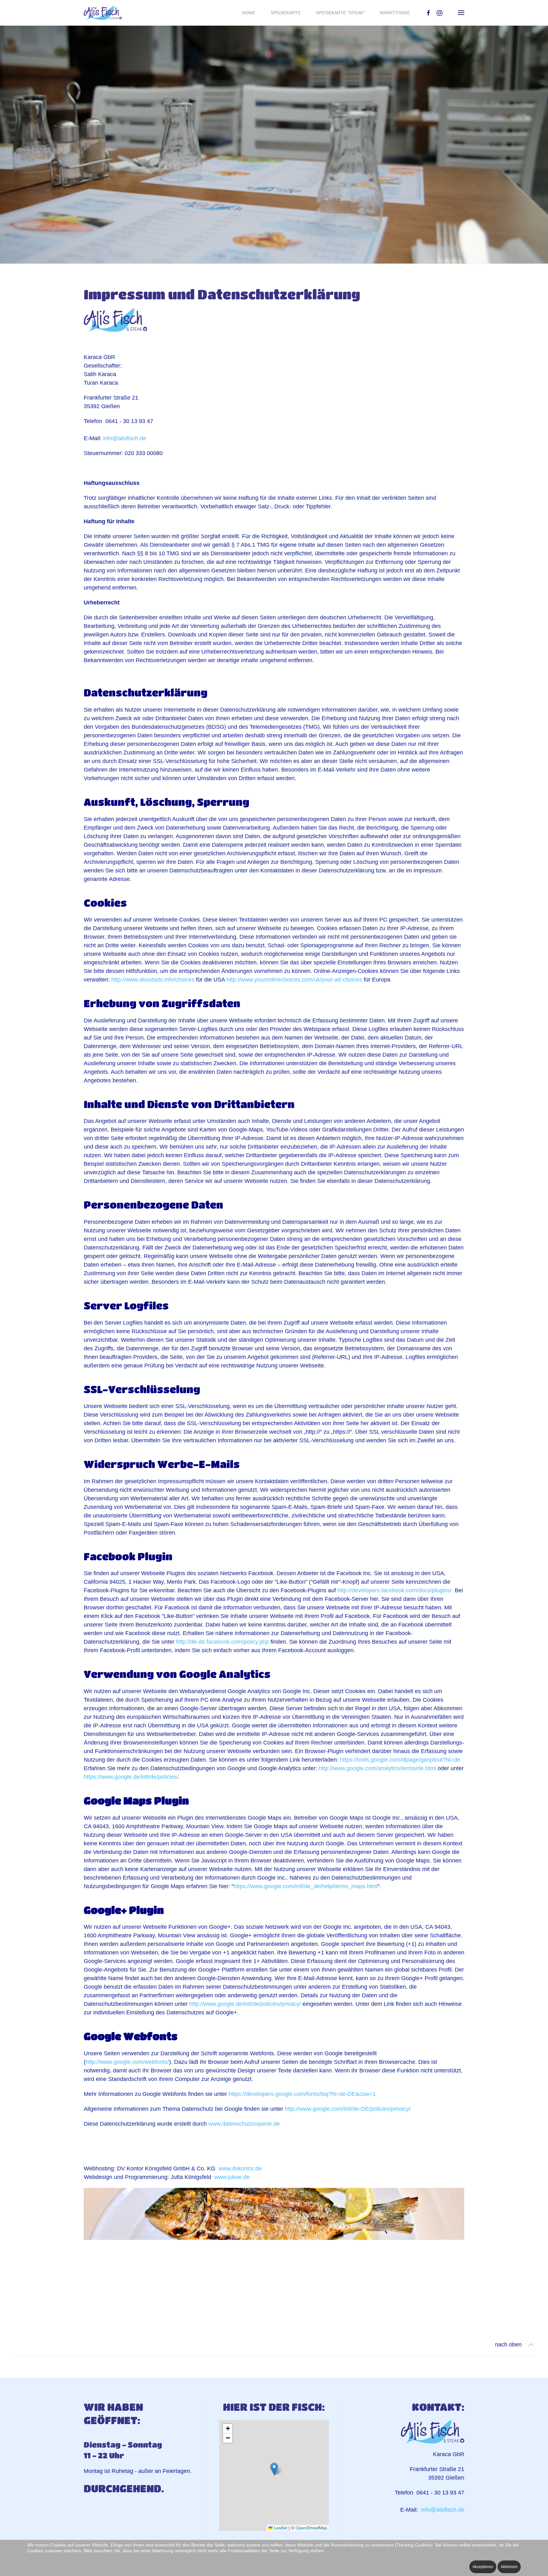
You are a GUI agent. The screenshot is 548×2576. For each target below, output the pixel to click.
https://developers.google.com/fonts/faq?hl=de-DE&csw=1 (302, 2094)
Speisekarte (286, 13)
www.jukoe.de (232, 2177)
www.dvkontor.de (240, 2168)
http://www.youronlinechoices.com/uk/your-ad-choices (294, 980)
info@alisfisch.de (125, 438)
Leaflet (280, 2528)
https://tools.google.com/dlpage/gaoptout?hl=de (400, 1760)
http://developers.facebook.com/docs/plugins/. (395, 1590)
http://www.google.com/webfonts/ (127, 2062)
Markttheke (395, 13)
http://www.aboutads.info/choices (153, 980)
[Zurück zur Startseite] (103, 13)
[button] (461, 13)
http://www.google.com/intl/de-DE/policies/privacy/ (348, 2109)
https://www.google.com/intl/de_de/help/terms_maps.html (306, 1886)
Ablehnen (509, 2567)
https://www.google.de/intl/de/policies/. (132, 1777)
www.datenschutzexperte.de (244, 2124)
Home (249, 13)
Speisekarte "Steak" (340, 13)
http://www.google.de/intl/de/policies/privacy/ (245, 2004)
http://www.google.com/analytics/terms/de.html (377, 1768)
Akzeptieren (483, 2567)
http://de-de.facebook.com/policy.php (222, 1642)
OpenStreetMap (311, 2528)
